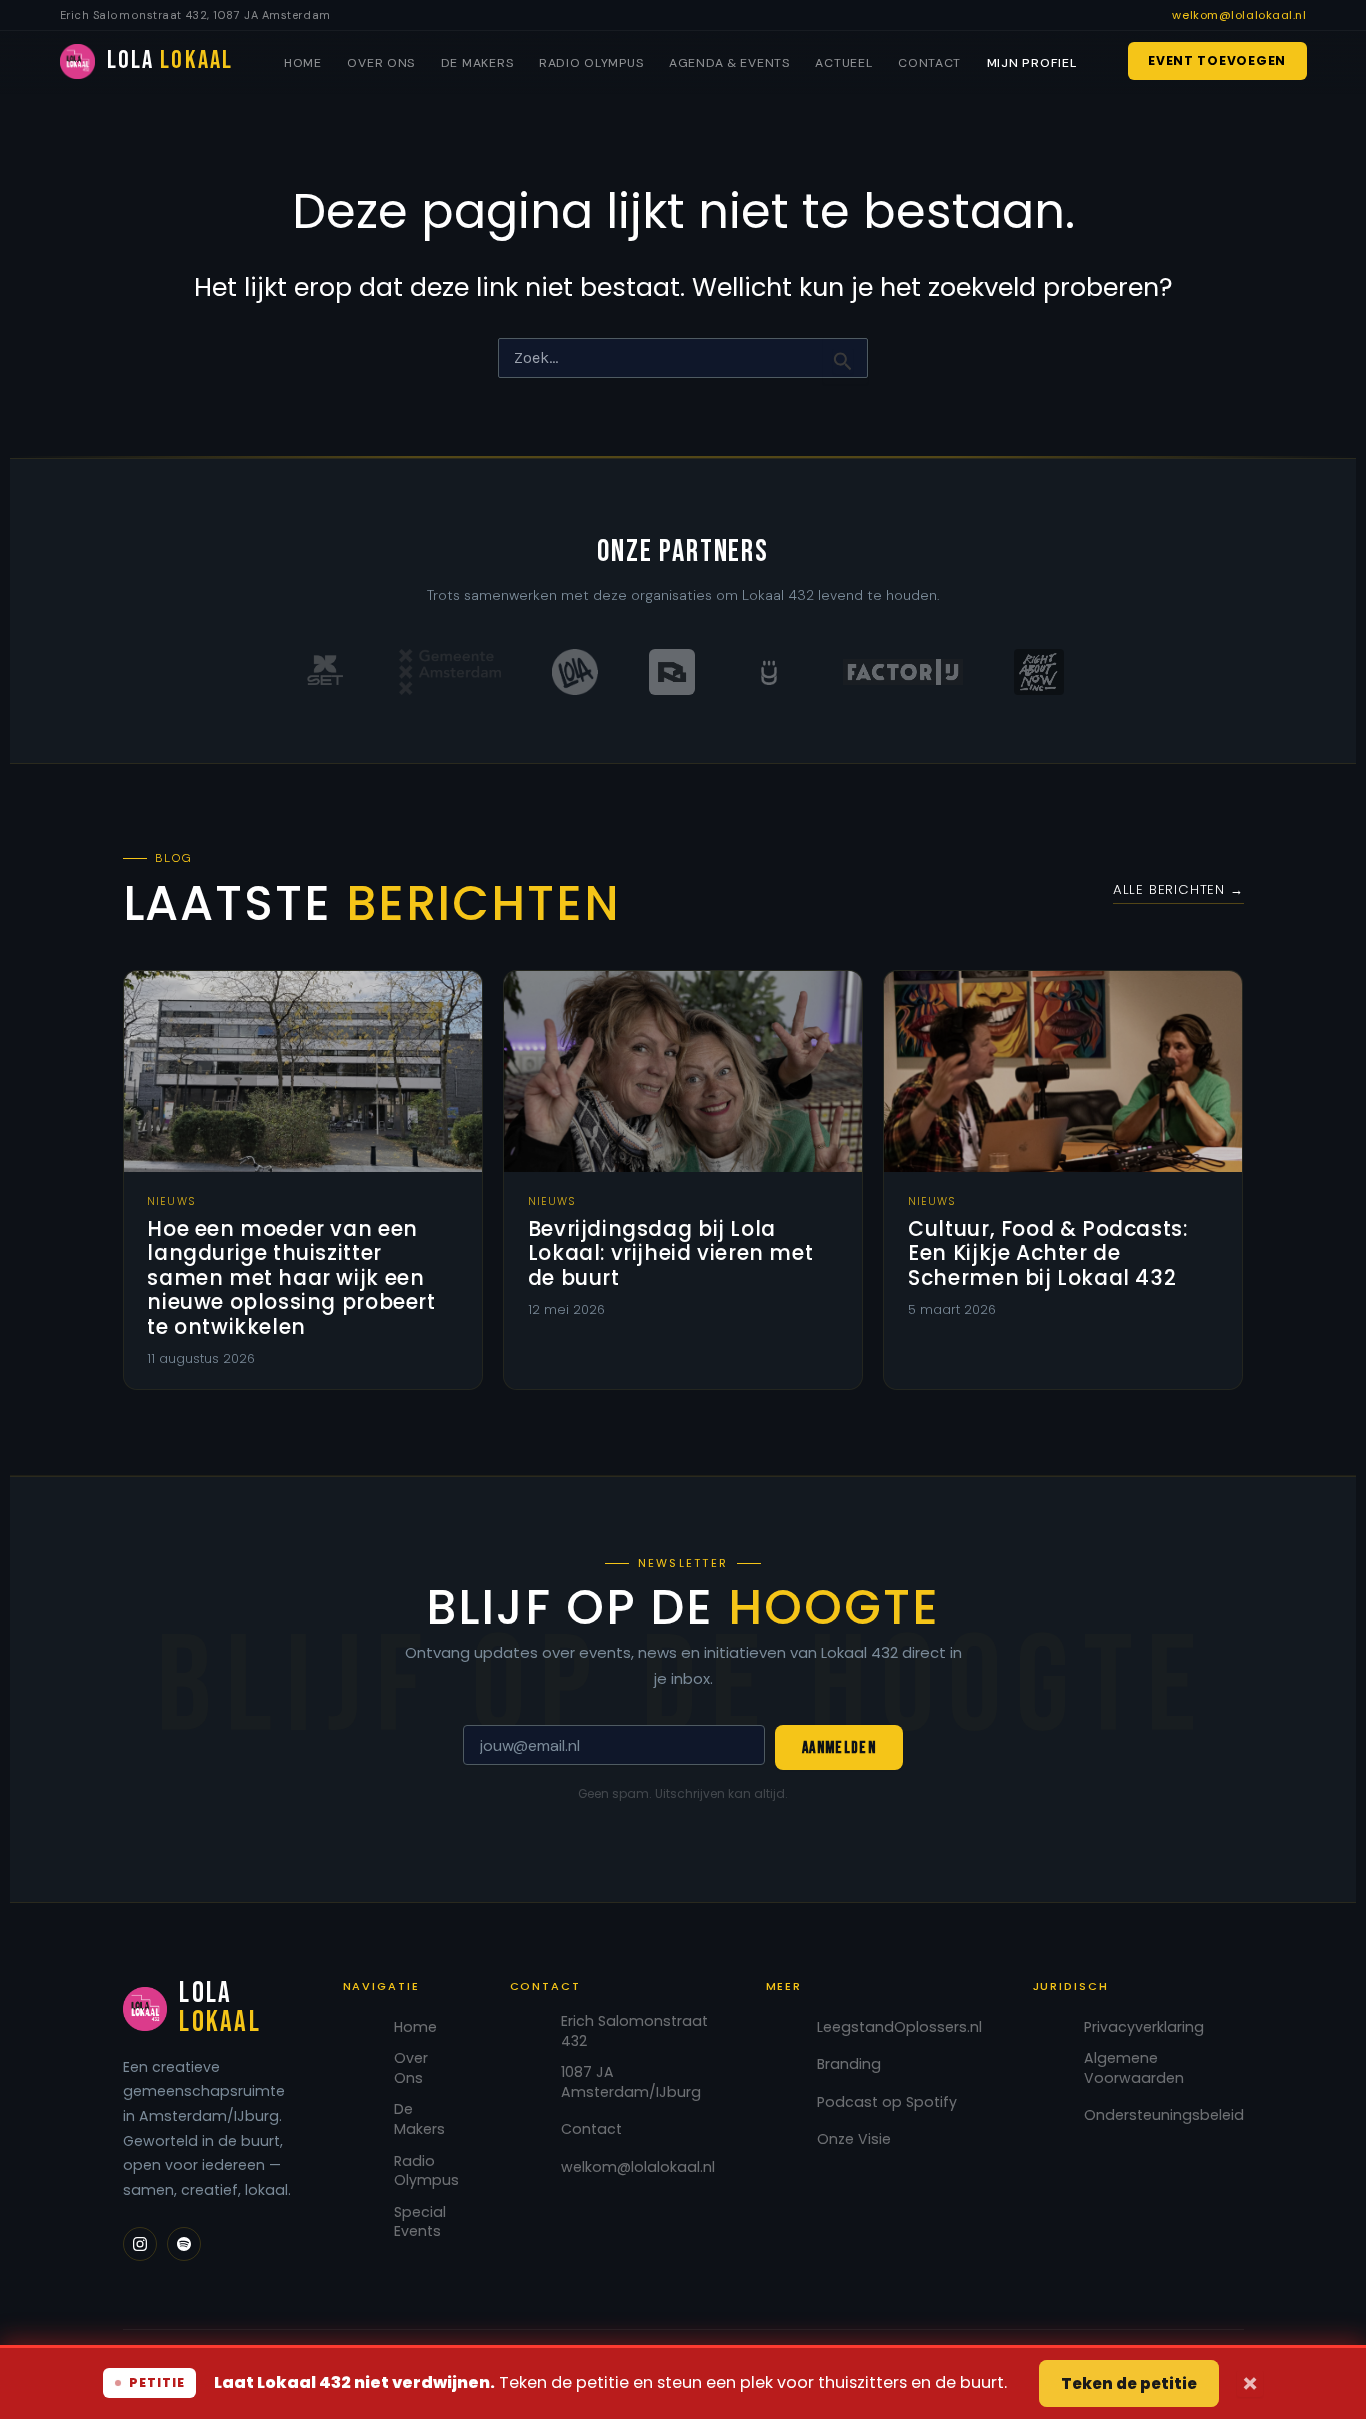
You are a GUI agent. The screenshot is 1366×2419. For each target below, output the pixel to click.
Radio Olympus (591, 63)
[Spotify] (184, 2244)
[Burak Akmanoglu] (672, 672)
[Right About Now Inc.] (1039, 672)
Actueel (843, 63)
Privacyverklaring (1144, 2027)
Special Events (420, 2222)
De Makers (477, 63)
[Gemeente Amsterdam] (450, 672)
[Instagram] (140, 2244)
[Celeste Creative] (769, 672)
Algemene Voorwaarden (1134, 2068)
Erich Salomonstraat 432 (634, 2031)
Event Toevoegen (1217, 60)
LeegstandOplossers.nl (899, 2027)
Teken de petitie (1129, 2383)
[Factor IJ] (903, 671)
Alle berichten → (1178, 889)
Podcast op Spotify (887, 2102)
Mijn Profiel (1032, 63)
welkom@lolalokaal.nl (1239, 15)
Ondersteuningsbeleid (1164, 2115)
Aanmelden (839, 1748)
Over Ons (381, 63)
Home (303, 63)
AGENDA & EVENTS (729, 63)
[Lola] (575, 672)
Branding (849, 2064)
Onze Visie (854, 2139)
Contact (929, 63)
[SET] (325, 672)
